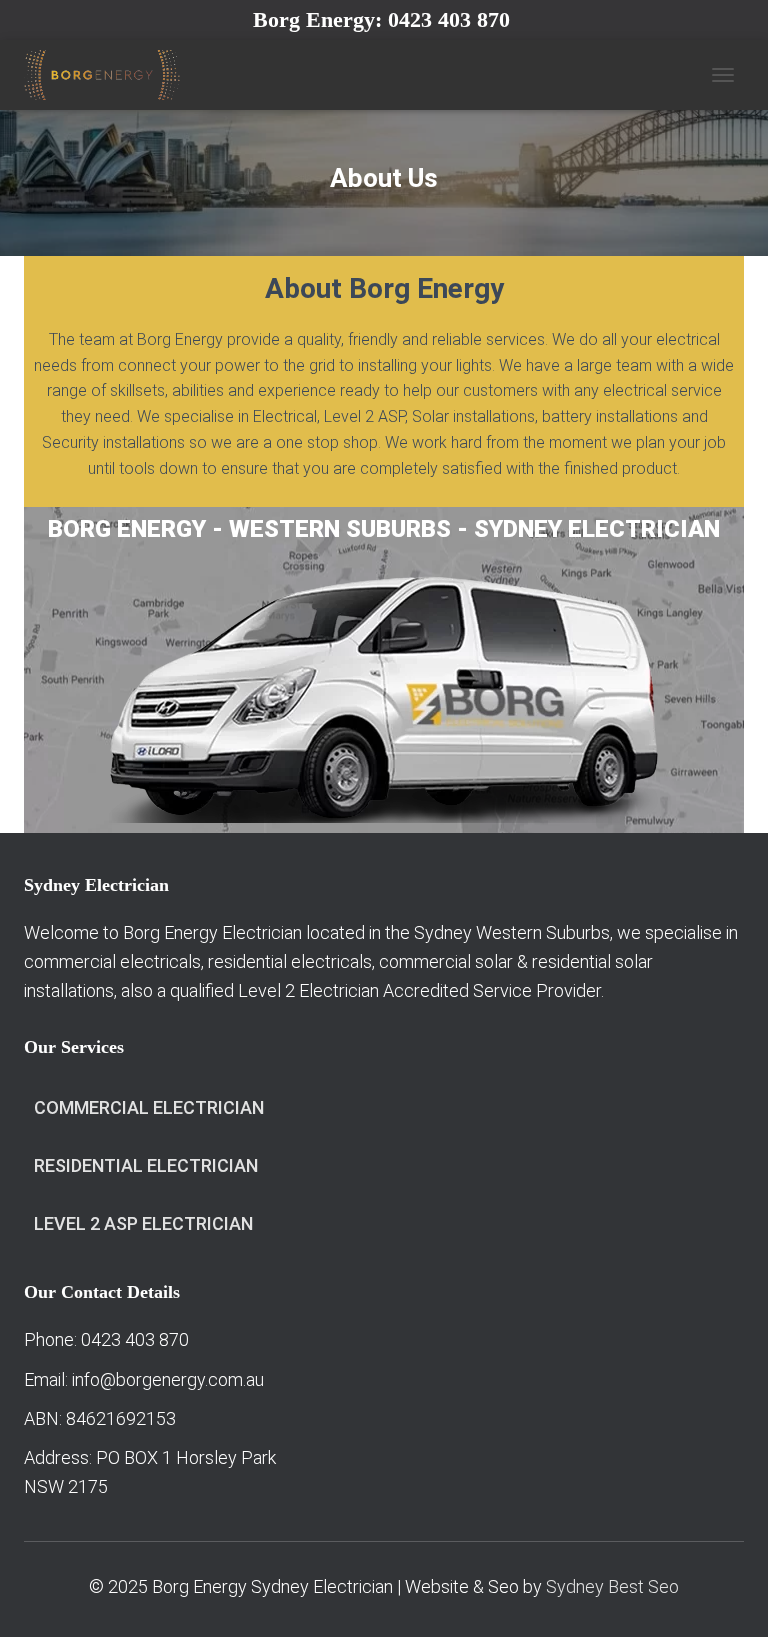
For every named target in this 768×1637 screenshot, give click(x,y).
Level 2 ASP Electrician (143, 1223)
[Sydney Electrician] (109, 75)
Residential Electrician (146, 1165)
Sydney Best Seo (612, 1586)
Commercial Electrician (149, 1107)
